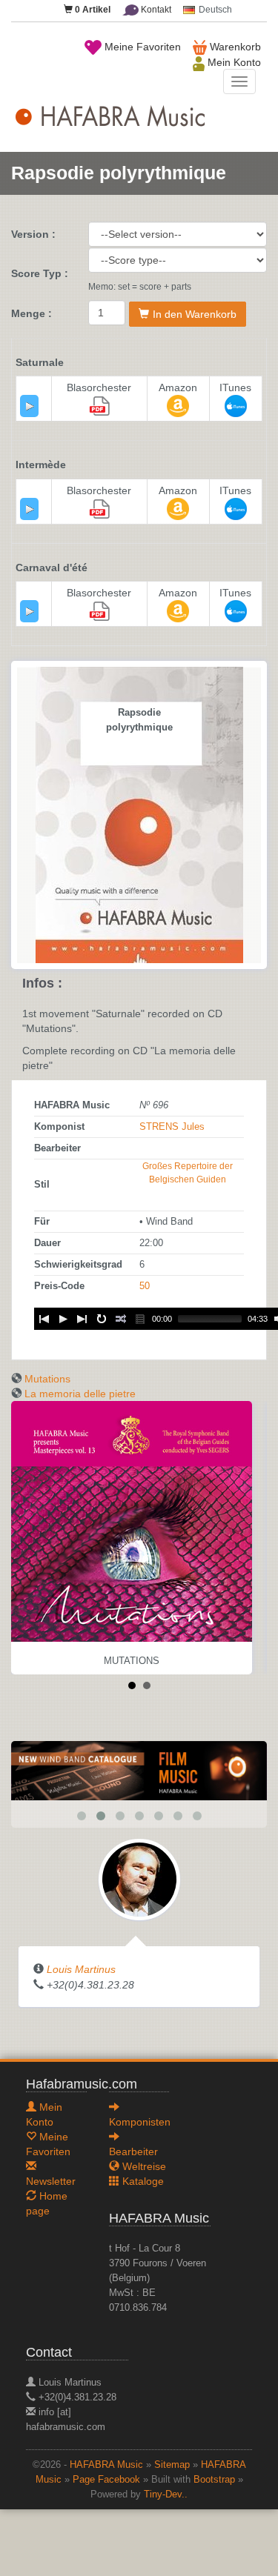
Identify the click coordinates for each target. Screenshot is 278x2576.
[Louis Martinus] (139, 1879)
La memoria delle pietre (80, 1394)
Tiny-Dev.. (166, 2495)
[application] (29, 406)
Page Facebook (106, 2480)
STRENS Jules (172, 1127)
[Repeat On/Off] (102, 1319)
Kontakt (155, 10)
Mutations (47, 1379)
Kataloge (142, 2181)
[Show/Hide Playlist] (140, 1319)
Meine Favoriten (141, 47)
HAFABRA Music (106, 2465)
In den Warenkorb (195, 314)
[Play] (30, 406)
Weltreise (143, 2166)
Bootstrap (214, 2480)
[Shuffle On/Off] (121, 1319)
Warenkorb (234, 47)
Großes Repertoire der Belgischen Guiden (188, 1173)
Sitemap (172, 2465)
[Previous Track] (44, 1319)
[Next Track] (82, 1319)
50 (145, 1286)
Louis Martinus (81, 1969)
